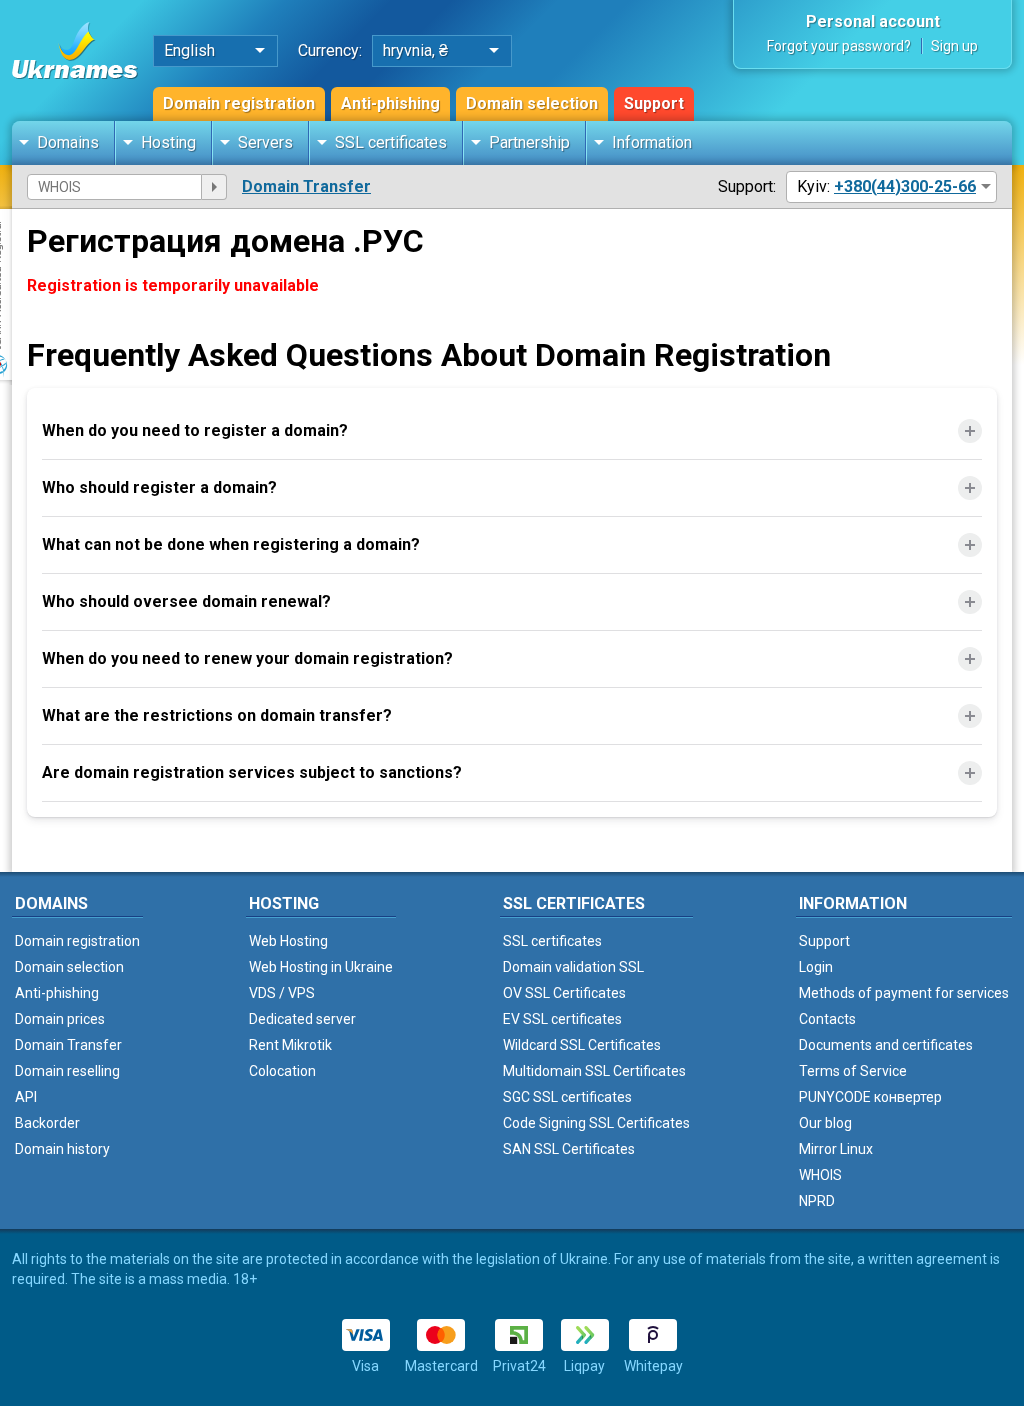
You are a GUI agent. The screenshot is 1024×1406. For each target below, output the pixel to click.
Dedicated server (302, 1019)
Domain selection (532, 103)
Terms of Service (853, 1071)
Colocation (282, 1071)
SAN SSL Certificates (569, 1149)
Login (816, 967)
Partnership (529, 142)
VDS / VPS (282, 993)
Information (652, 142)
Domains (68, 142)
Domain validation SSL (573, 967)
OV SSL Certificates (564, 993)
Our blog (825, 1123)
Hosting (168, 142)
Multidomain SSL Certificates (594, 1071)
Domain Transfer (306, 186)
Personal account (873, 21)
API (26, 1097)
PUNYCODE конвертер (870, 1097)
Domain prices (60, 1019)
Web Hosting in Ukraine (321, 967)
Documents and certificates (886, 1045)
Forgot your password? (839, 46)
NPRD (817, 1201)
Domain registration (239, 103)
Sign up (954, 46)
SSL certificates (391, 142)
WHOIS (820, 1175)
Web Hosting (288, 941)
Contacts (827, 1019)
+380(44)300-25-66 (905, 186)
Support (654, 103)
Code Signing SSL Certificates (596, 1123)
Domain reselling (67, 1071)
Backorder (47, 1123)
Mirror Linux (836, 1149)
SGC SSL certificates (567, 1097)
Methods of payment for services (904, 993)
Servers (265, 142)
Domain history (62, 1149)
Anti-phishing (390, 103)
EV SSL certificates (562, 1019)
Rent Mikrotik (290, 1045)
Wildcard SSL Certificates (582, 1045)
